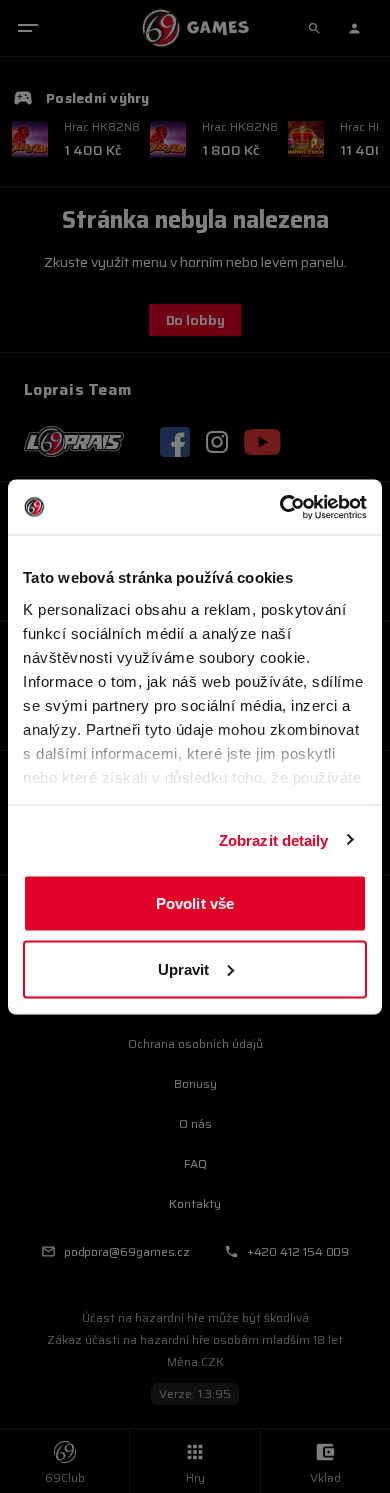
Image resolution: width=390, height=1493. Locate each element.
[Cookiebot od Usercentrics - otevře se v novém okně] (280, 507)
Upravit (184, 968)
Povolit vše (195, 903)
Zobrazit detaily (274, 839)
